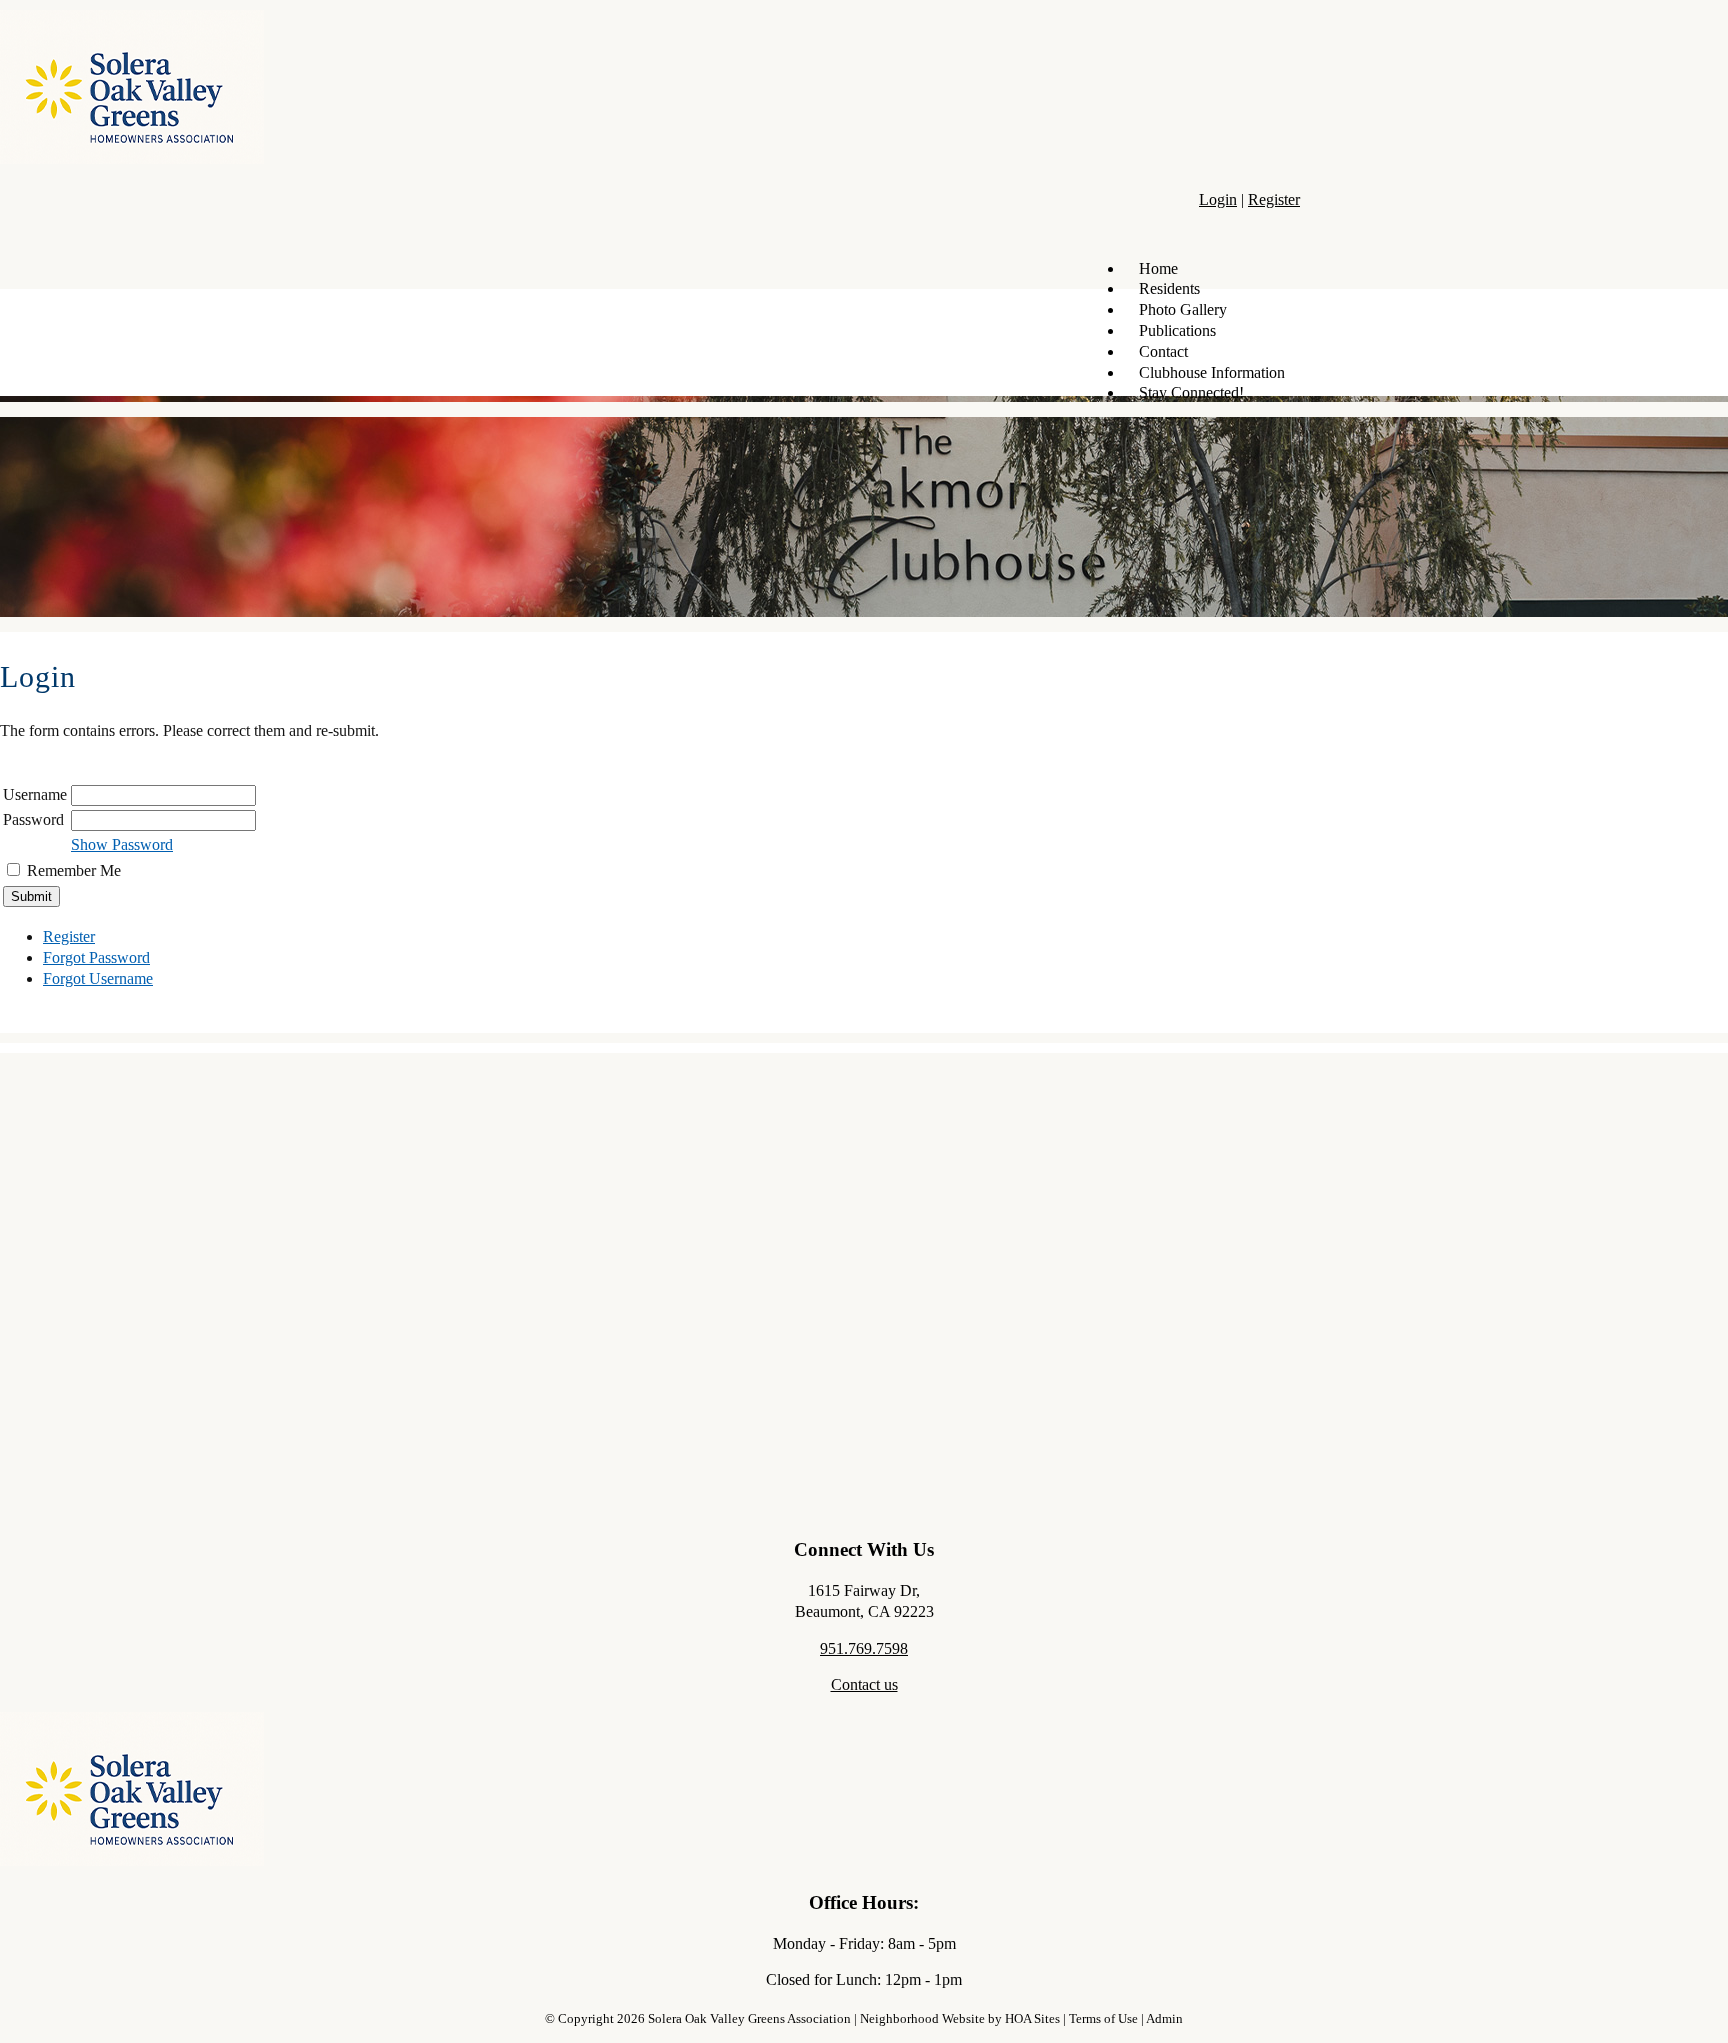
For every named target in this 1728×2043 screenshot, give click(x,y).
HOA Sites (1032, 2018)
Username (35, 794)
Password (33, 819)
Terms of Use (1103, 2018)
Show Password (122, 844)
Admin (1164, 2018)
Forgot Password (96, 957)
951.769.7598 (864, 1648)
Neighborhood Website (922, 2018)
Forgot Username (98, 978)
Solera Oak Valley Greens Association (749, 2018)
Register (1274, 199)
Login (1218, 199)
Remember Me (74, 870)
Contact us (864, 1684)
